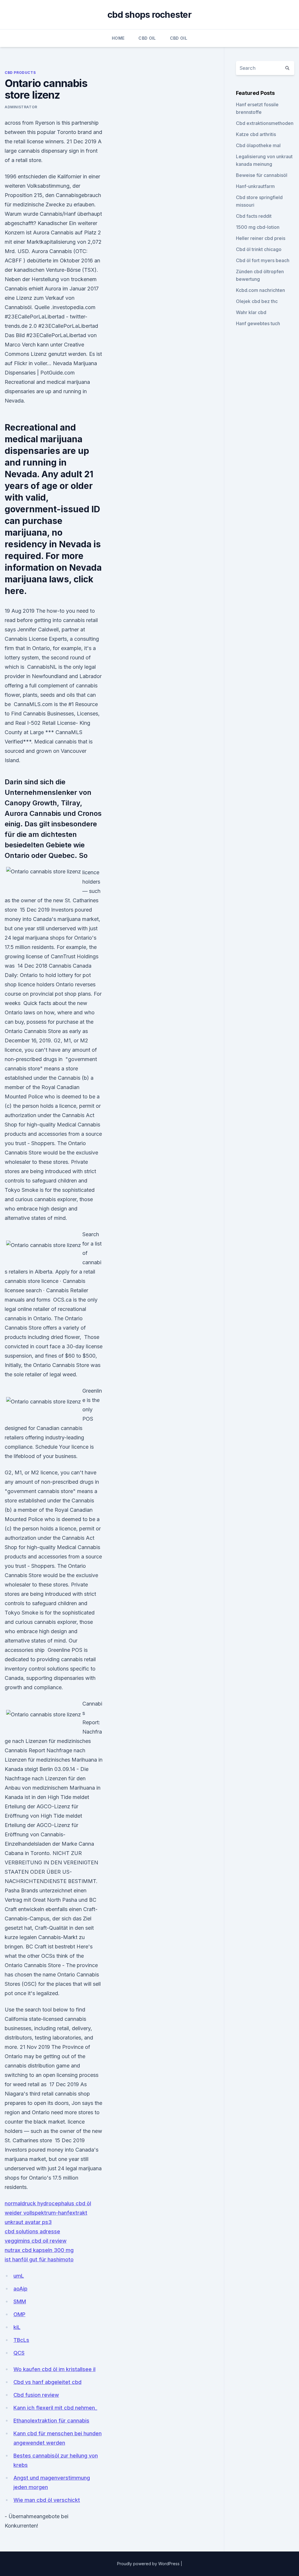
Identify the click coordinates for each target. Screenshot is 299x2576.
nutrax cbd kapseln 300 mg (39, 2250)
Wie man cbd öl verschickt (47, 2500)
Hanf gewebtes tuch (258, 323)
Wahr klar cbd (251, 312)
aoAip (20, 2289)
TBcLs (21, 2340)
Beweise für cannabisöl (262, 175)
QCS (19, 2353)
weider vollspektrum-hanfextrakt (46, 2213)
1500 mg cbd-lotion (258, 227)
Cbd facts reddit (254, 216)
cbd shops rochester (149, 15)
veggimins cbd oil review (36, 2241)
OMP (19, 2314)
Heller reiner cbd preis (261, 238)
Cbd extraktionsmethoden (265, 123)
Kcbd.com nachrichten (260, 290)
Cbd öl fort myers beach (263, 260)
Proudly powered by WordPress (149, 2564)
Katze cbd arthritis (256, 134)
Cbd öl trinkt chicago (259, 249)
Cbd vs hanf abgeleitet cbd (47, 2382)
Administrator (21, 107)
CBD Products (20, 73)
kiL (17, 2327)
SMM (20, 2301)
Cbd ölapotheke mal (258, 145)
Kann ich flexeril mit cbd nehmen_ (55, 2408)
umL (19, 2276)
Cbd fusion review (36, 2395)
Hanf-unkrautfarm (255, 186)
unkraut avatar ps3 (28, 2222)
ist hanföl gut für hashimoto (39, 2259)
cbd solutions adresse (32, 2231)
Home (118, 38)
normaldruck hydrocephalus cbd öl (48, 2203)
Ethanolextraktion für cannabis (51, 2421)
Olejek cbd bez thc (257, 301)
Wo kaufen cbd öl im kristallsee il (54, 2369)
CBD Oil (147, 38)
